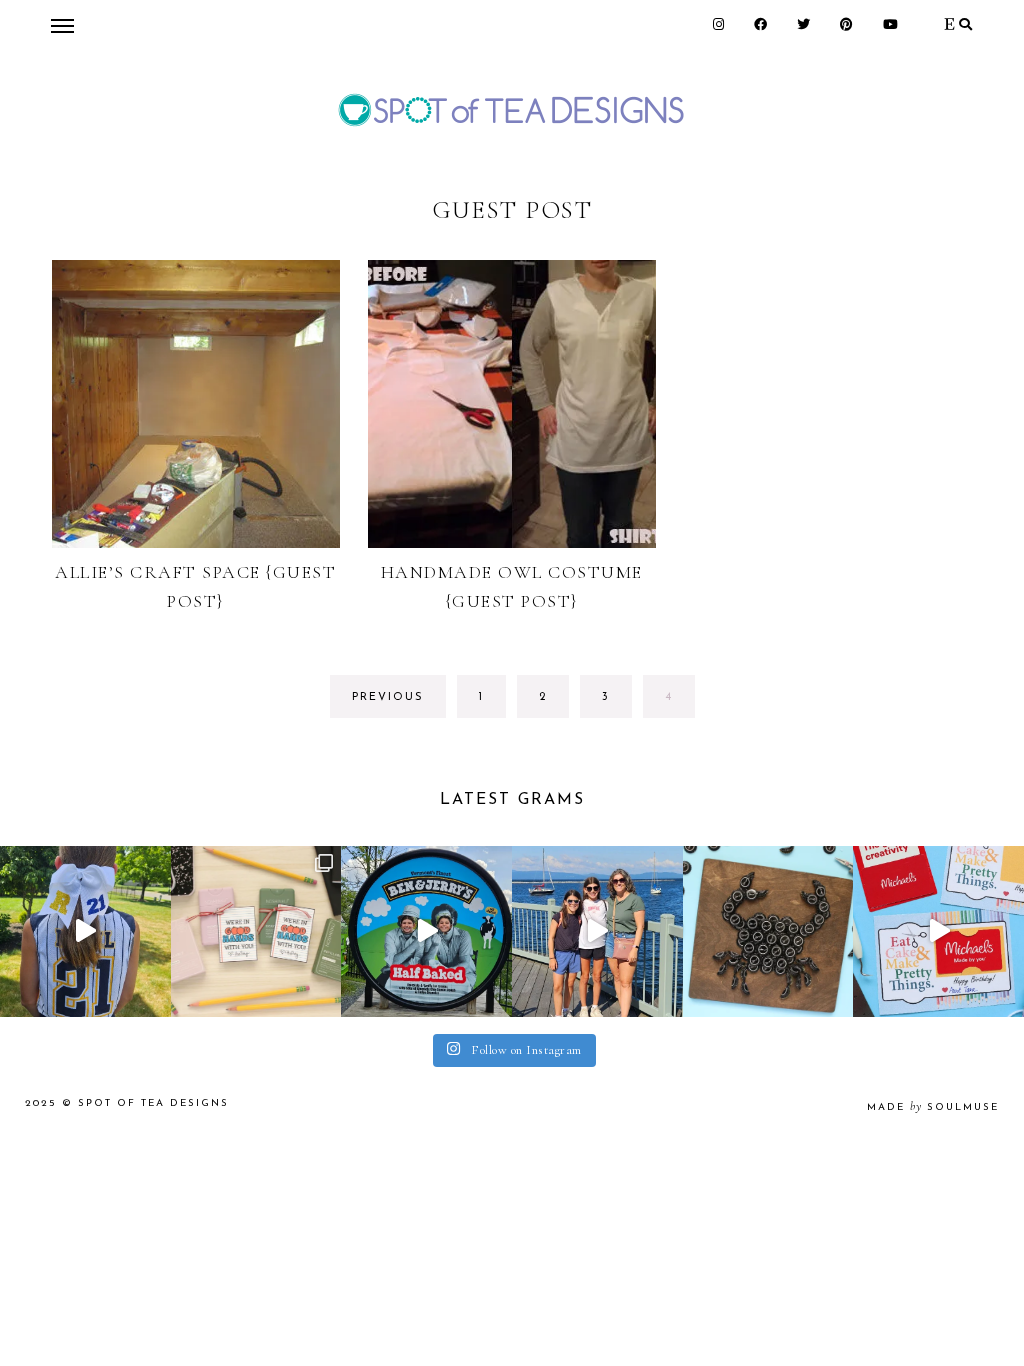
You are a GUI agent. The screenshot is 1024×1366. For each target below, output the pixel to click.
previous (388, 697)
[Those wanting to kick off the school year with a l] (256, 931)
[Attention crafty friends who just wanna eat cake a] (938, 931)
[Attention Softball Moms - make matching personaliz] (85, 931)
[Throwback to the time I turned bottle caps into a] (768, 931)
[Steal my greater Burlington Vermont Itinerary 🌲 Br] (597, 931)
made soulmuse (933, 1107)
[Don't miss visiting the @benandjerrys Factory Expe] (426, 931)
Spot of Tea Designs (153, 1103)
